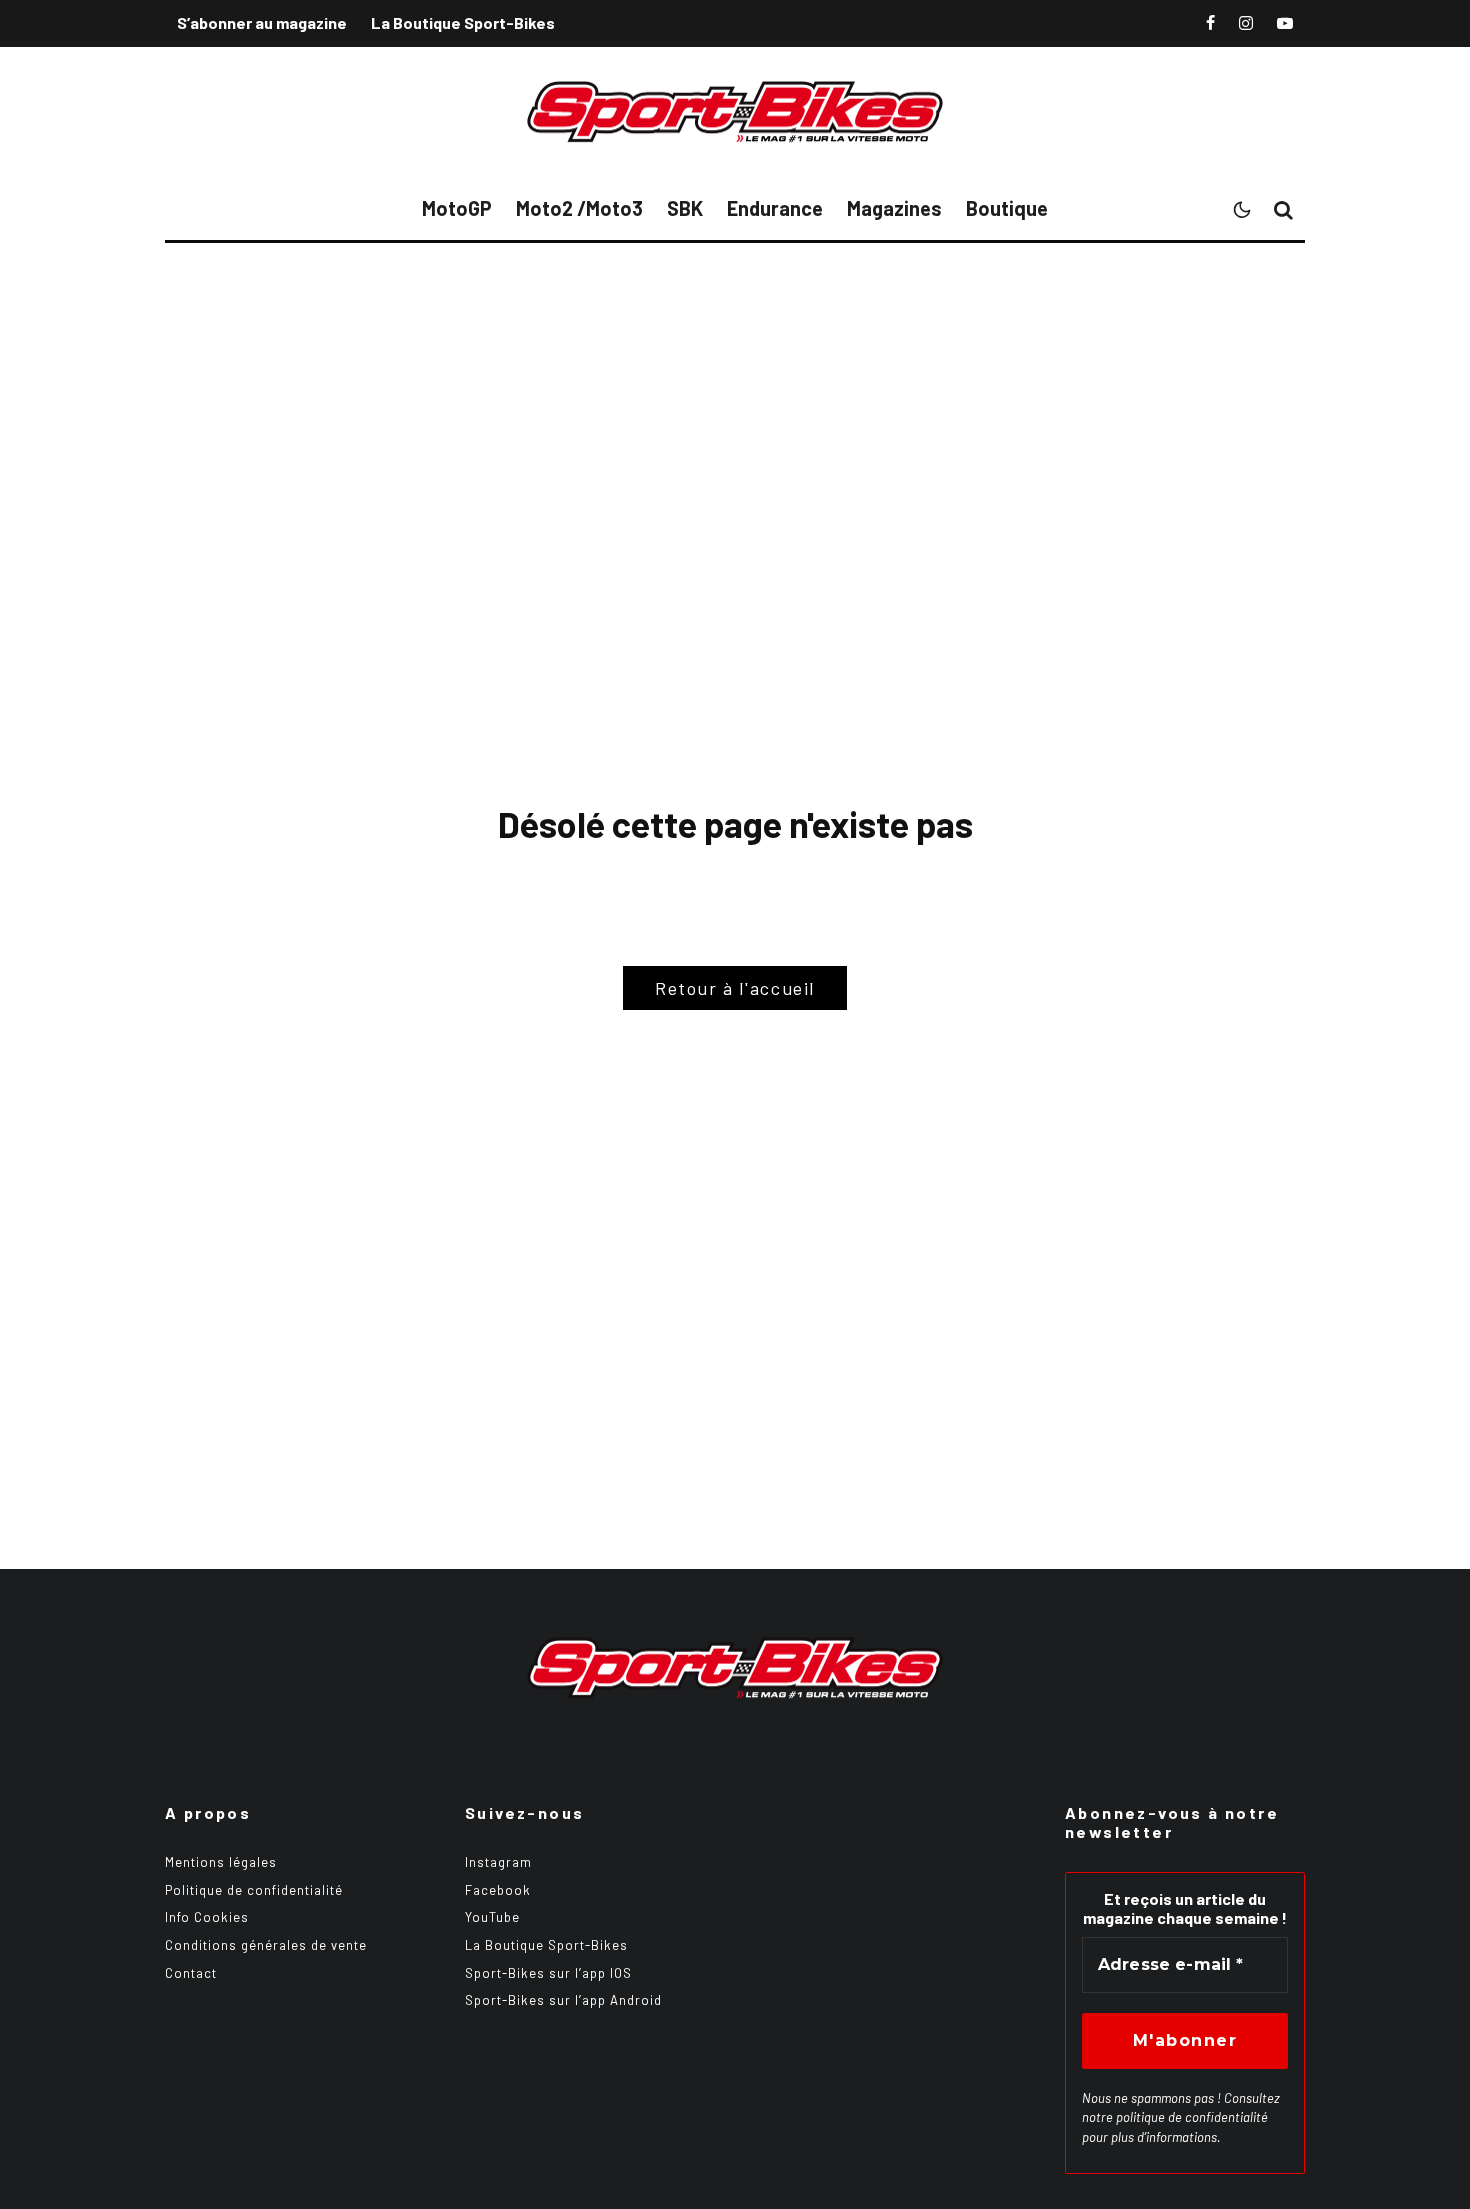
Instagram (498, 1862)
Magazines (894, 208)
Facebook (498, 1890)
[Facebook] (1210, 23)
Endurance (775, 208)
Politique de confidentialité (254, 1890)
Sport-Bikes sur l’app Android (563, 2000)
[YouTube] (1285, 23)
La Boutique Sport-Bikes (463, 22)
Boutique (1007, 208)
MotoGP (457, 208)
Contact (191, 1973)
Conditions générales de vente (266, 1945)
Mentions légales (221, 1862)
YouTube (492, 1917)
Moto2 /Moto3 (579, 208)
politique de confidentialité (1192, 2117)
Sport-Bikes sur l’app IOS (548, 1973)
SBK (685, 208)
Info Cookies (207, 1917)
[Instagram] (1246, 23)
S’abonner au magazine (262, 22)
